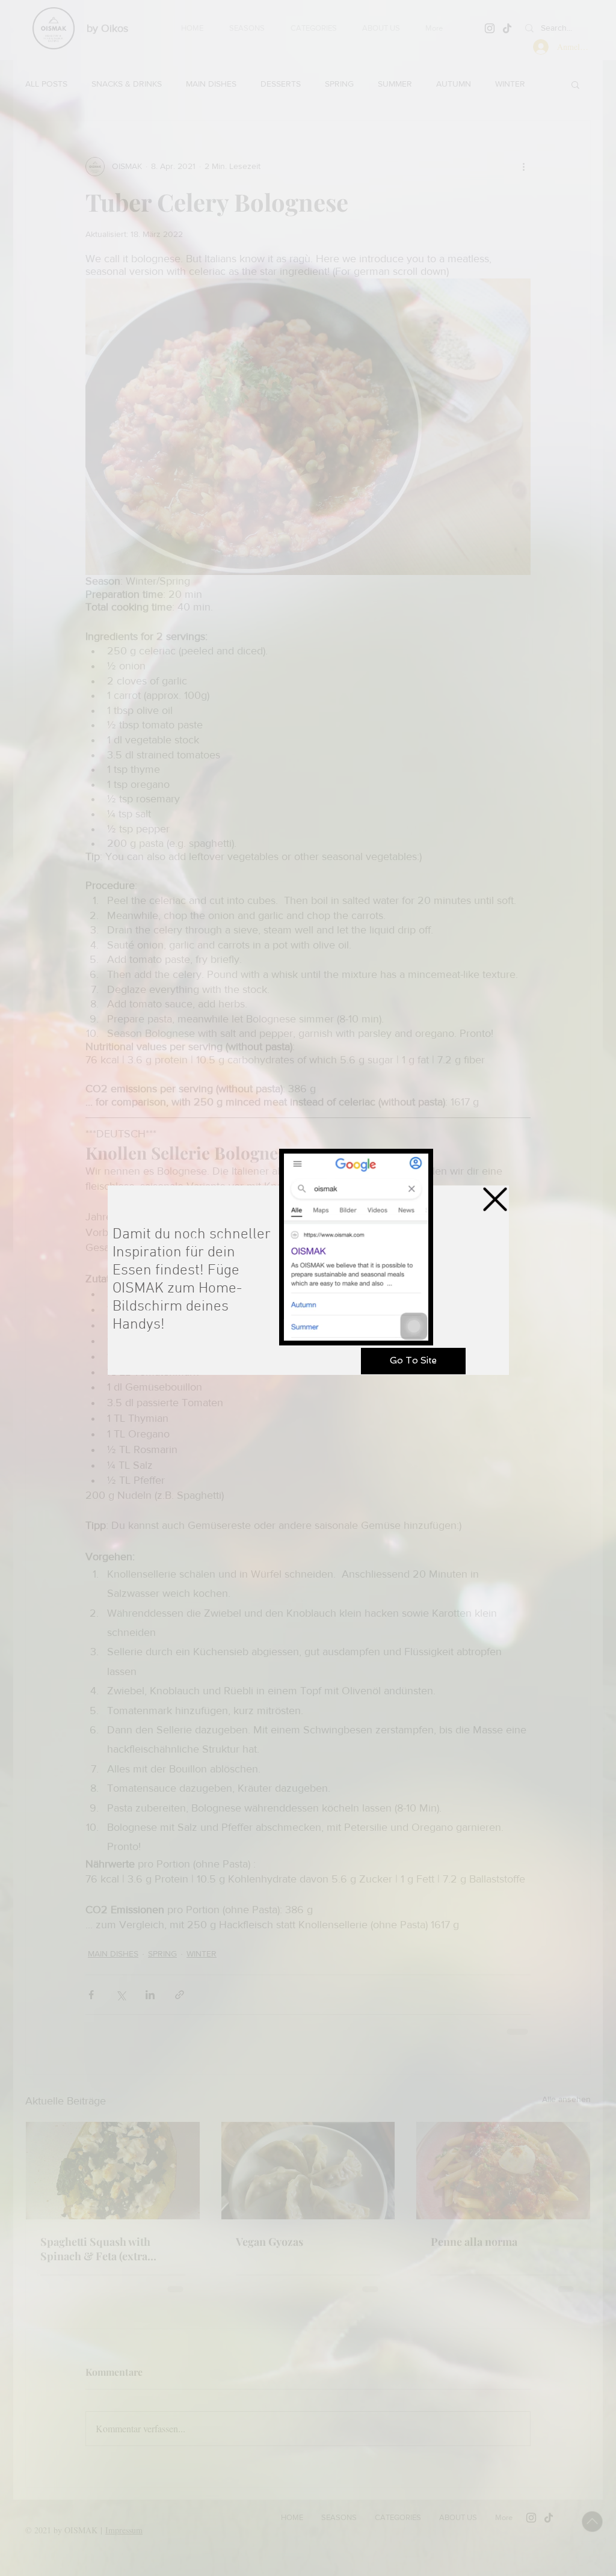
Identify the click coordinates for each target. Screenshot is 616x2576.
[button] (495, 1199)
